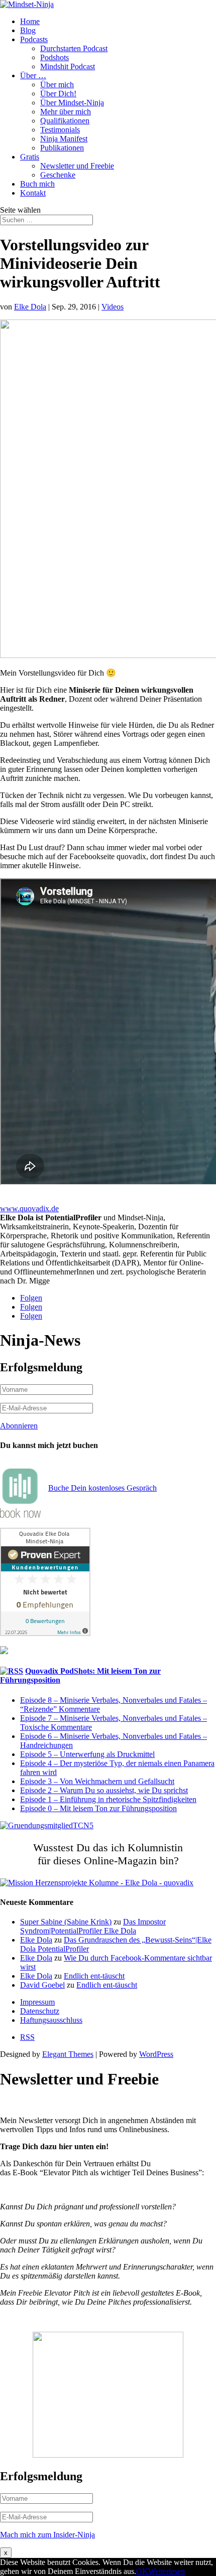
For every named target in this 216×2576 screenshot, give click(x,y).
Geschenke (58, 175)
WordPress (156, 2054)
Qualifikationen (65, 121)
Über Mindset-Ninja (72, 103)
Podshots (55, 57)
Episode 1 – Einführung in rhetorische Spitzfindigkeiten (108, 1799)
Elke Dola (30, 307)
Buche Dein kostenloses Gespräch (102, 1488)
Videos (113, 307)
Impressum (37, 2002)
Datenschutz (40, 2011)
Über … (33, 75)
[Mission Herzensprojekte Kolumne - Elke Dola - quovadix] (97, 1883)
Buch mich (37, 184)
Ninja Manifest (64, 139)
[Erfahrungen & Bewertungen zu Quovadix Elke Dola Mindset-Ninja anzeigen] (45, 1633)
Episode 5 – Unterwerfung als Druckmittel (87, 1754)
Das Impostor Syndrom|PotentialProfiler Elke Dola (93, 1926)
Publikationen (62, 148)
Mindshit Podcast (68, 66)
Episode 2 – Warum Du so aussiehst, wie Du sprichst (104, 1790)
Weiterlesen (167, 2571)
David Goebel (42, 1985)
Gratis (30, 157)
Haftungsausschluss (51, 2020)
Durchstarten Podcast (74, 48)
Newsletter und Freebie (77, 166)
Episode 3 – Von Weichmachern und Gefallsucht (97, 1781)
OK (142, 2571)
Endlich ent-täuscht (94, 1976)
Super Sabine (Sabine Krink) (66, 1922)
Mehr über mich (66, 112)
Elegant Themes (68, 2054)
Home (30, 21)
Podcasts (34, 39)
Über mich (57, 85)
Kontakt (33, 193)
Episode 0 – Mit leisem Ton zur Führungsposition (98, 1808)
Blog (28, 30)
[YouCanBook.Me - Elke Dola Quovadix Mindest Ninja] (20, 1515)
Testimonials (60, 130)
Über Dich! (58, 94)
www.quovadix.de (29, 1209)
